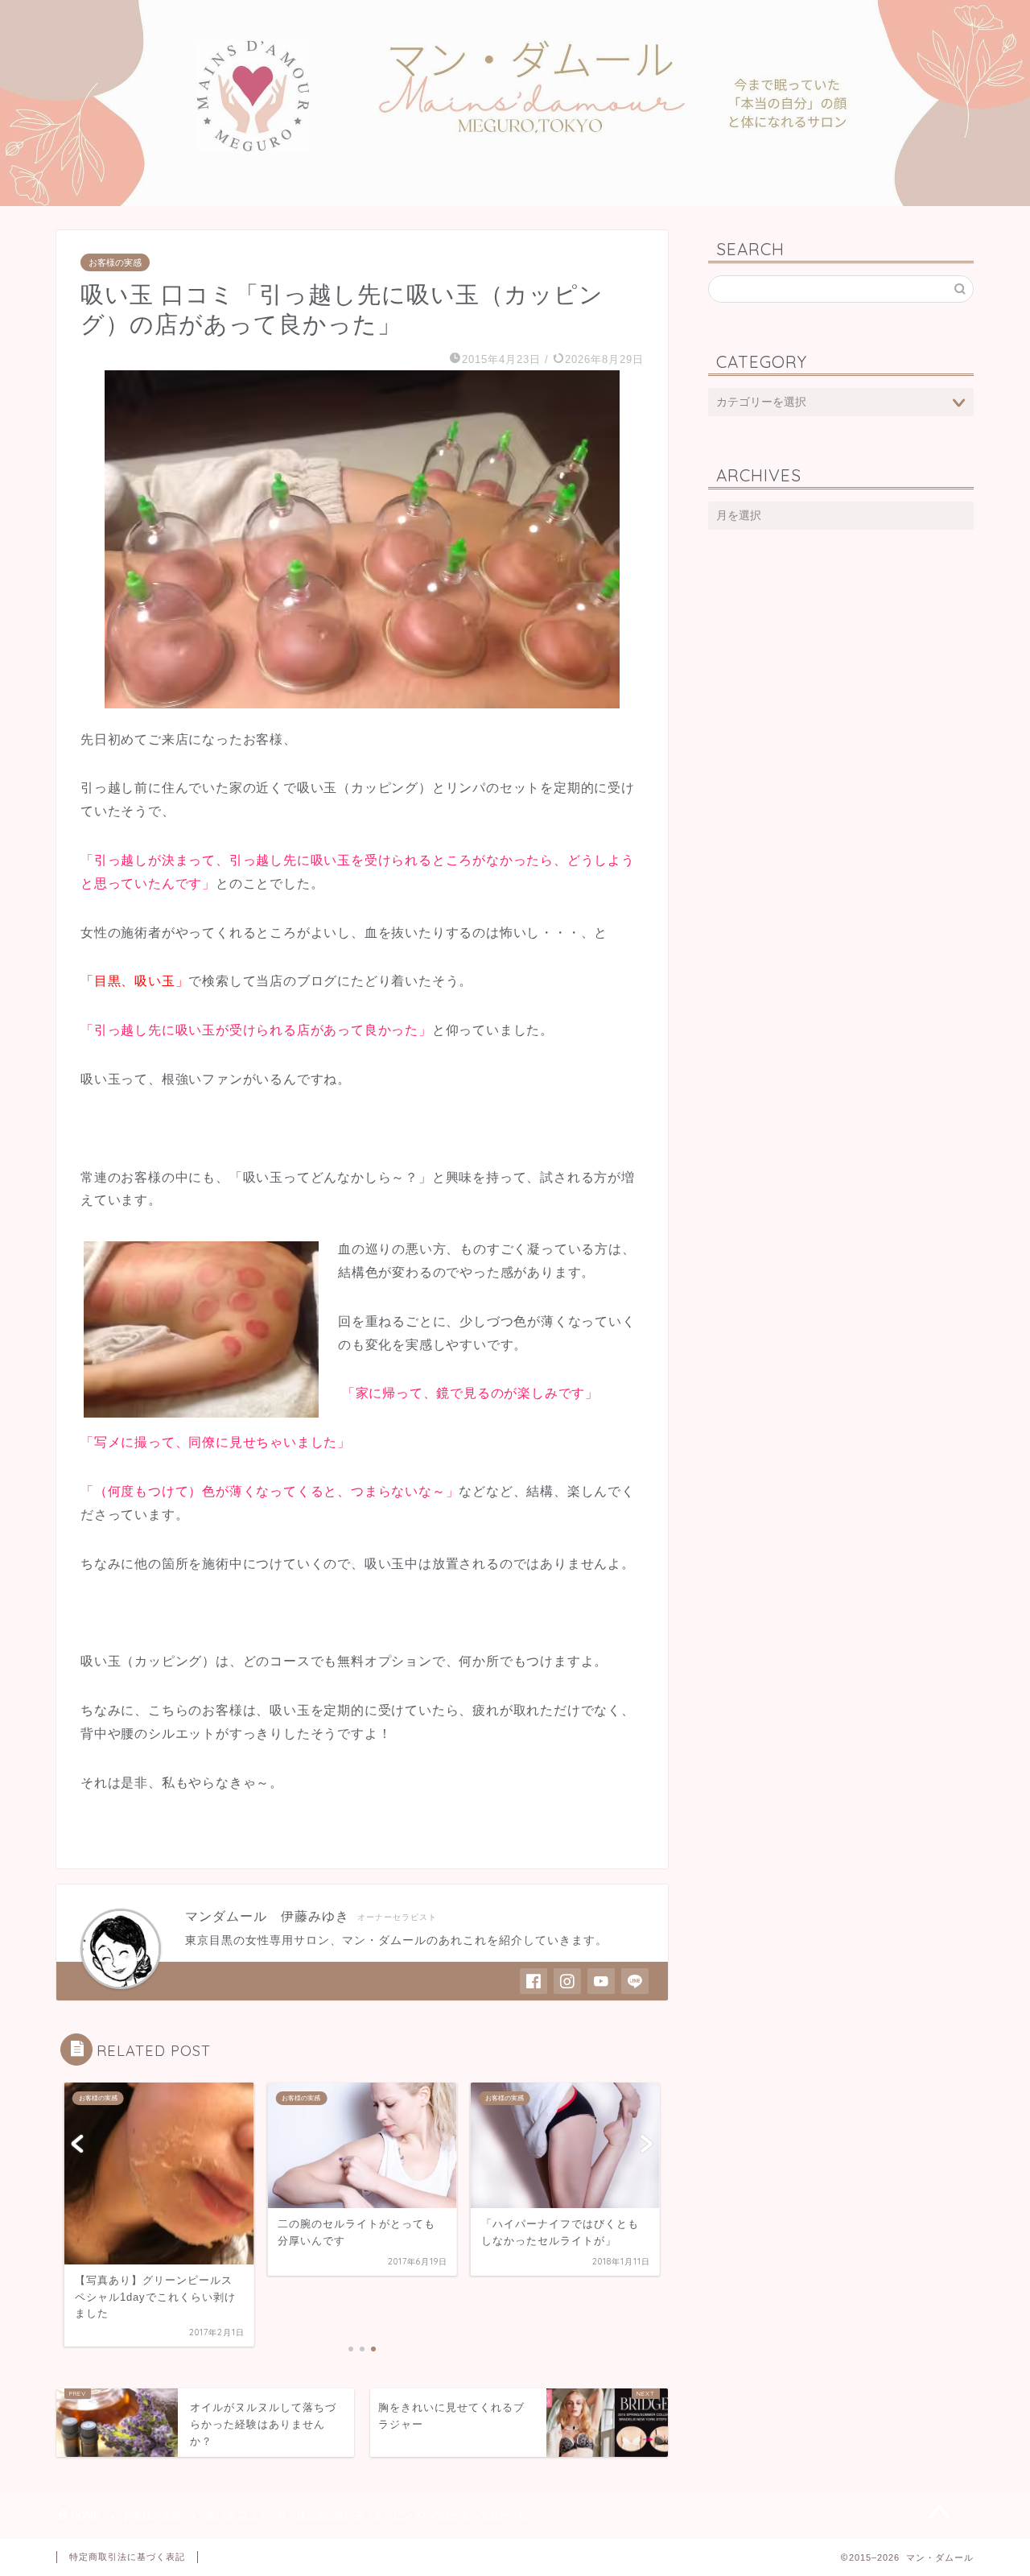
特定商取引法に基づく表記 (127, 2557)
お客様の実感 (115, 262)
